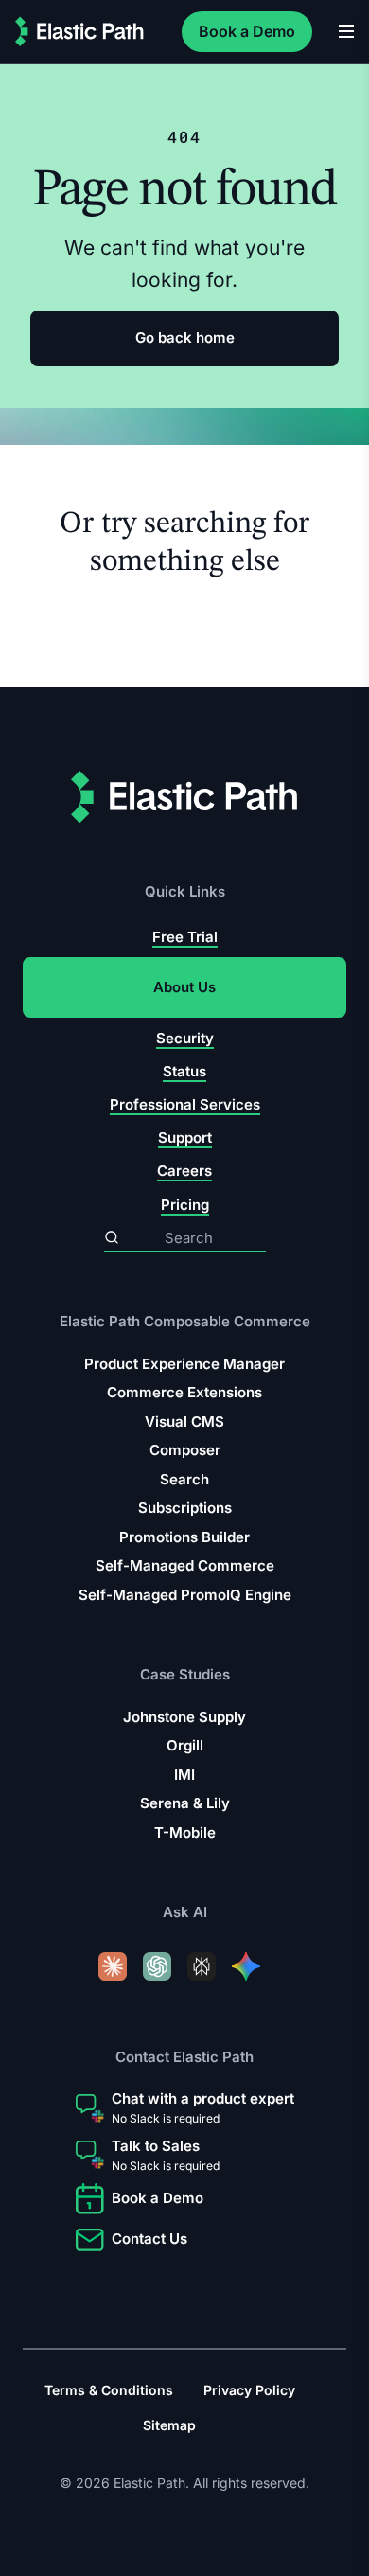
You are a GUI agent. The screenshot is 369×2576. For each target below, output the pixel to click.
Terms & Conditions (109, 2390)
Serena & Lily (185, 1803)
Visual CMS (184, 1421)
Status (184, 1071)
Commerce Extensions (184, 1392)
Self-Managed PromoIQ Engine (185, 1595)
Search (184, 1479)
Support (185, 1137)
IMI (184, 1775)
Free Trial (185, 937)
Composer (185, 1450)
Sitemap (169, 2425)
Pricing (185, 1205)
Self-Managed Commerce (185, 1565)
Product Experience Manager (184, 1364)
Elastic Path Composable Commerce (185, 1321)
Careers (184, 1171)
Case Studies (185, 1674)
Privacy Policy (249, 2390)
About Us (184, 987)
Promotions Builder (184, 1537)
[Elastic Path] (79, 32)
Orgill (185, 1745)
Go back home (185, 338)
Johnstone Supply (184, 1717)
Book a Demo (247, 31)
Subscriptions (185, 1508)
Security (185, 1038)
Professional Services (185, 1104)
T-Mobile (185, 1832)
